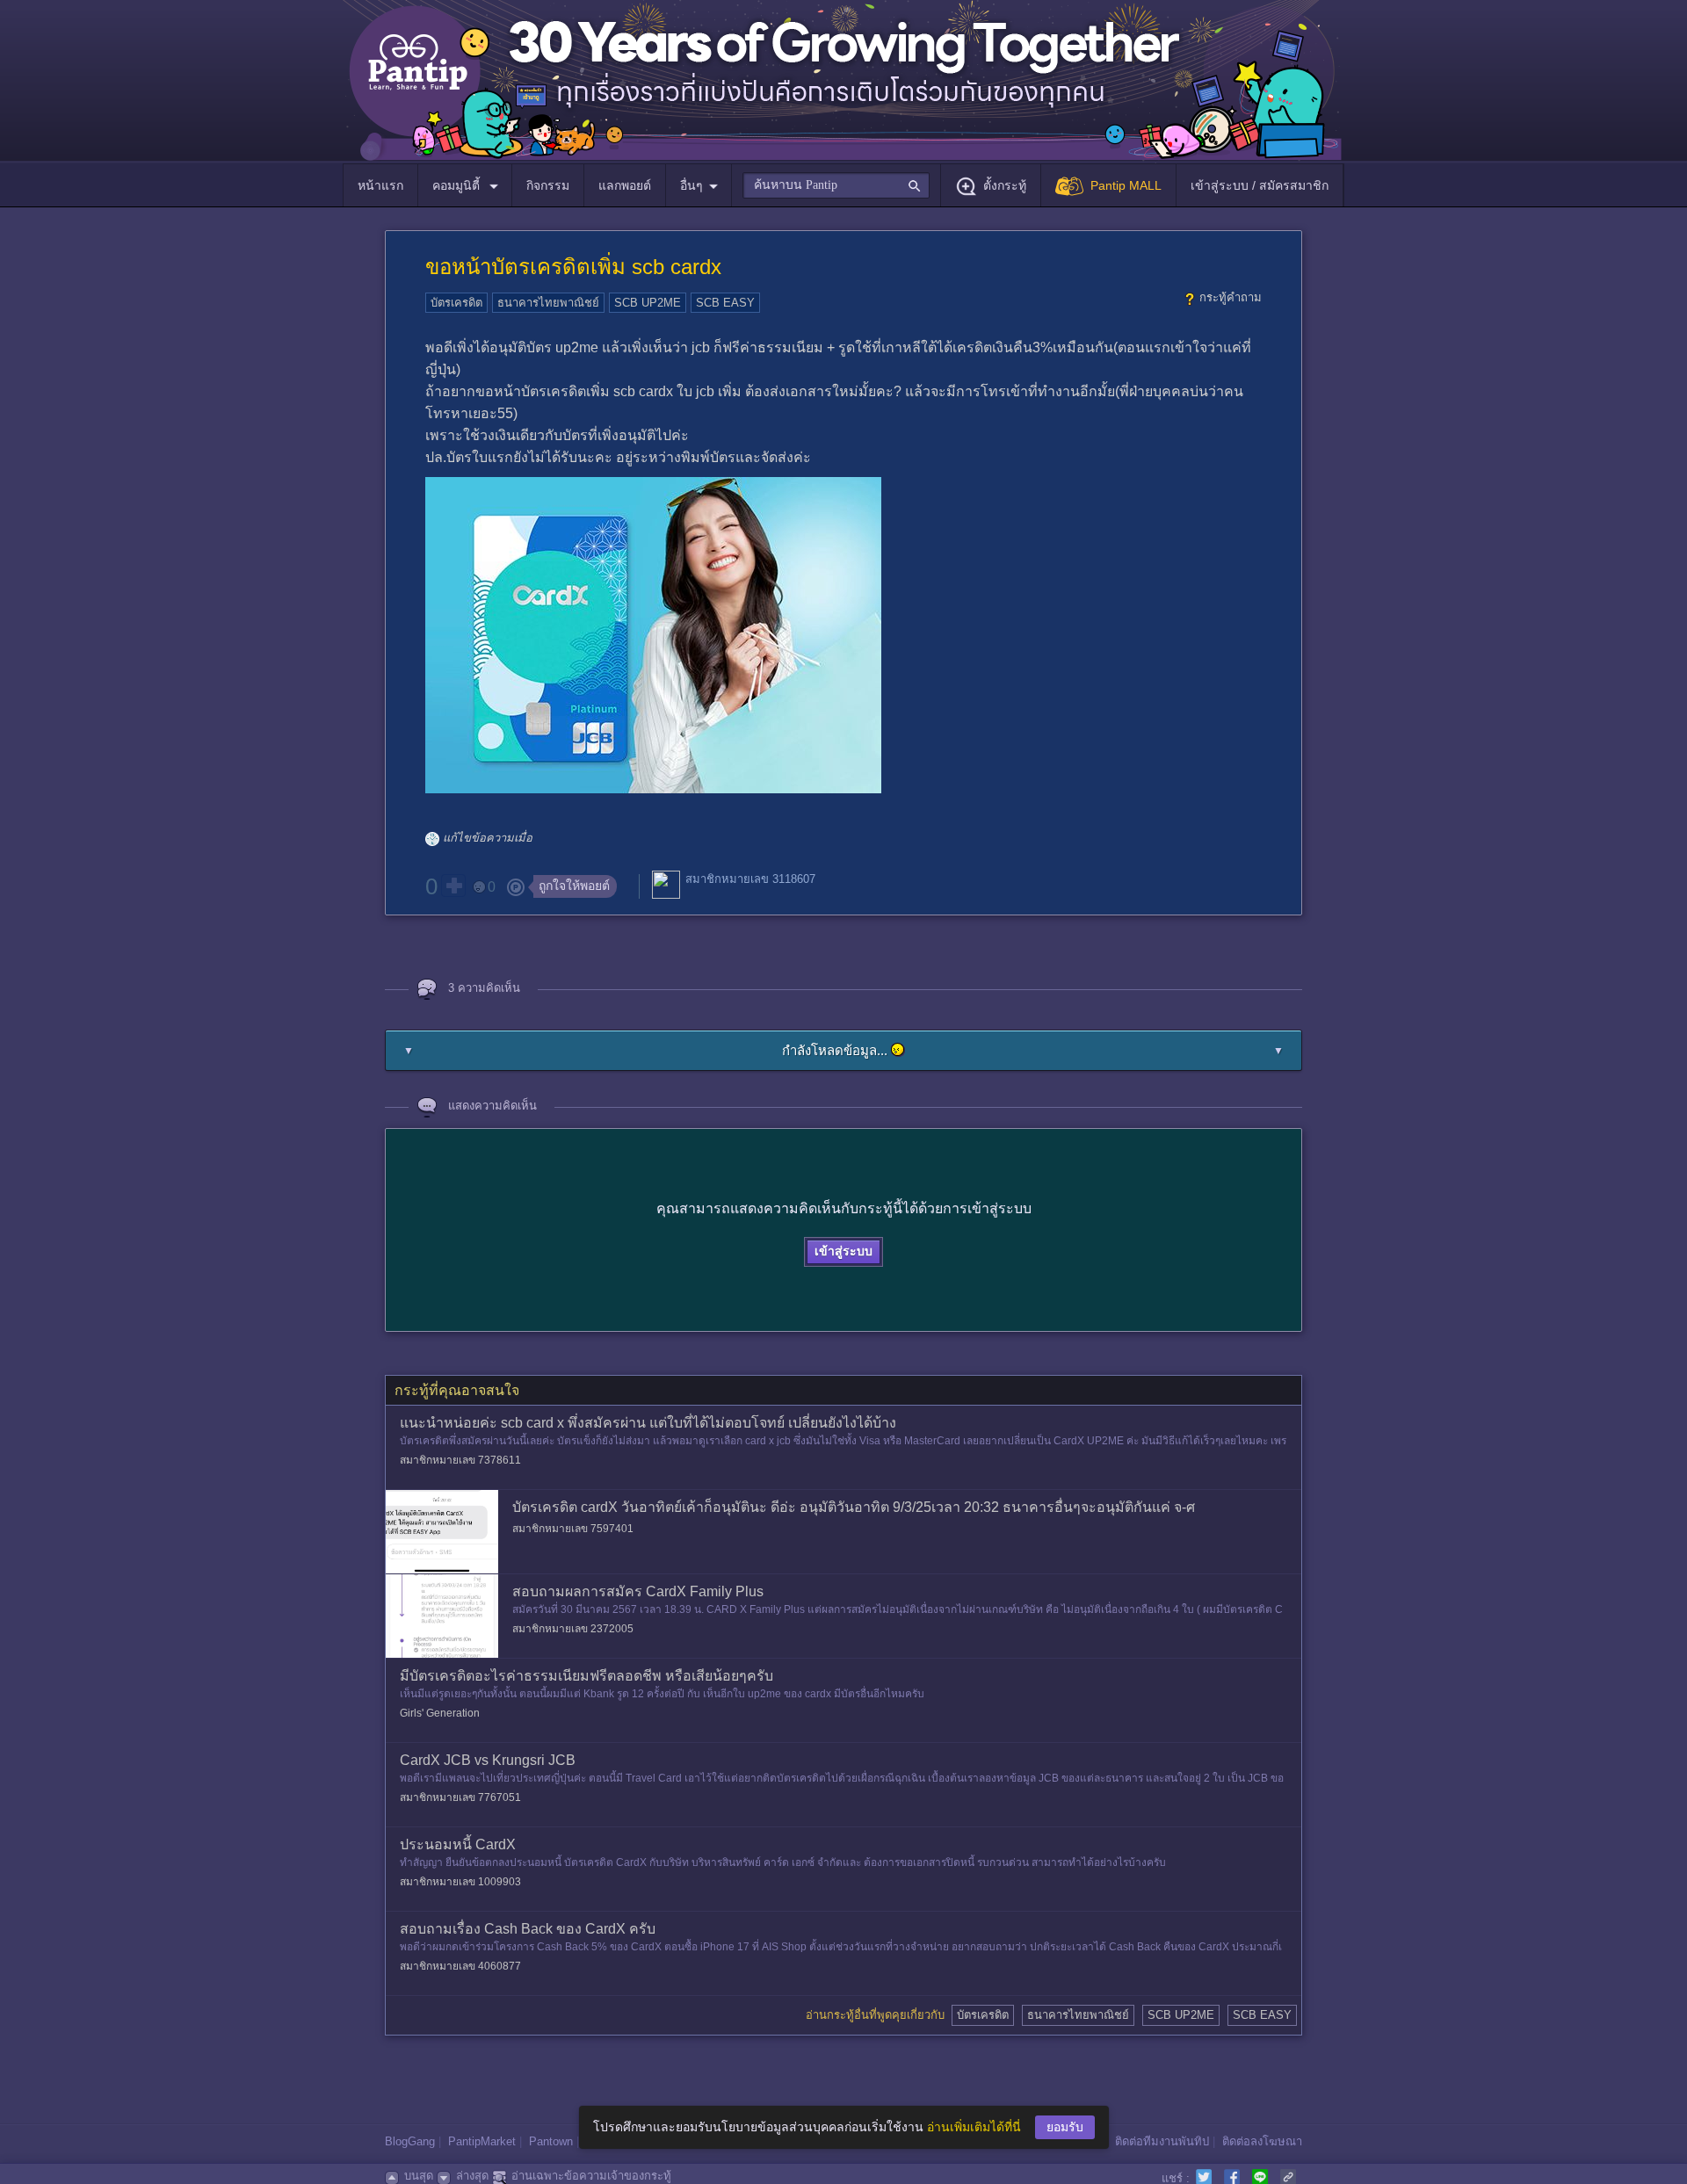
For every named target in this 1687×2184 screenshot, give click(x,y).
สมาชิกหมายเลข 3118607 (750, 879)
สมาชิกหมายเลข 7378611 (460, 1460)
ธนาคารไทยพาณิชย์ (548, 303)
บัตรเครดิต (456, 303)
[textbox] (836, 185)
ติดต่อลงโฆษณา (1262, 2141)
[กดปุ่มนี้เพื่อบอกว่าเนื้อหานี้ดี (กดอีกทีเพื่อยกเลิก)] (453, 886)
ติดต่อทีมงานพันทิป (1162, 2141)
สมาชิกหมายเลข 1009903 (460, 1882)
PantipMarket (482, 2141)
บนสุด (419, 2176)
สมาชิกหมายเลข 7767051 (460, 1797)
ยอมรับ (1065, 2127)
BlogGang (410, 2141)
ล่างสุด (472, 2176)
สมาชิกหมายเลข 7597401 (573, 1529)
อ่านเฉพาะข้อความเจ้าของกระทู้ (591, 2176)
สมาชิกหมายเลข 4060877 (460, 1966)
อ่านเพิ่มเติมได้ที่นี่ (974, 2127)
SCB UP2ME (648, 303)
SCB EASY (725, 303)
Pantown (551, 2141)
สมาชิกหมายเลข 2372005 (573, 1629)
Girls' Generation (440, 1713)
